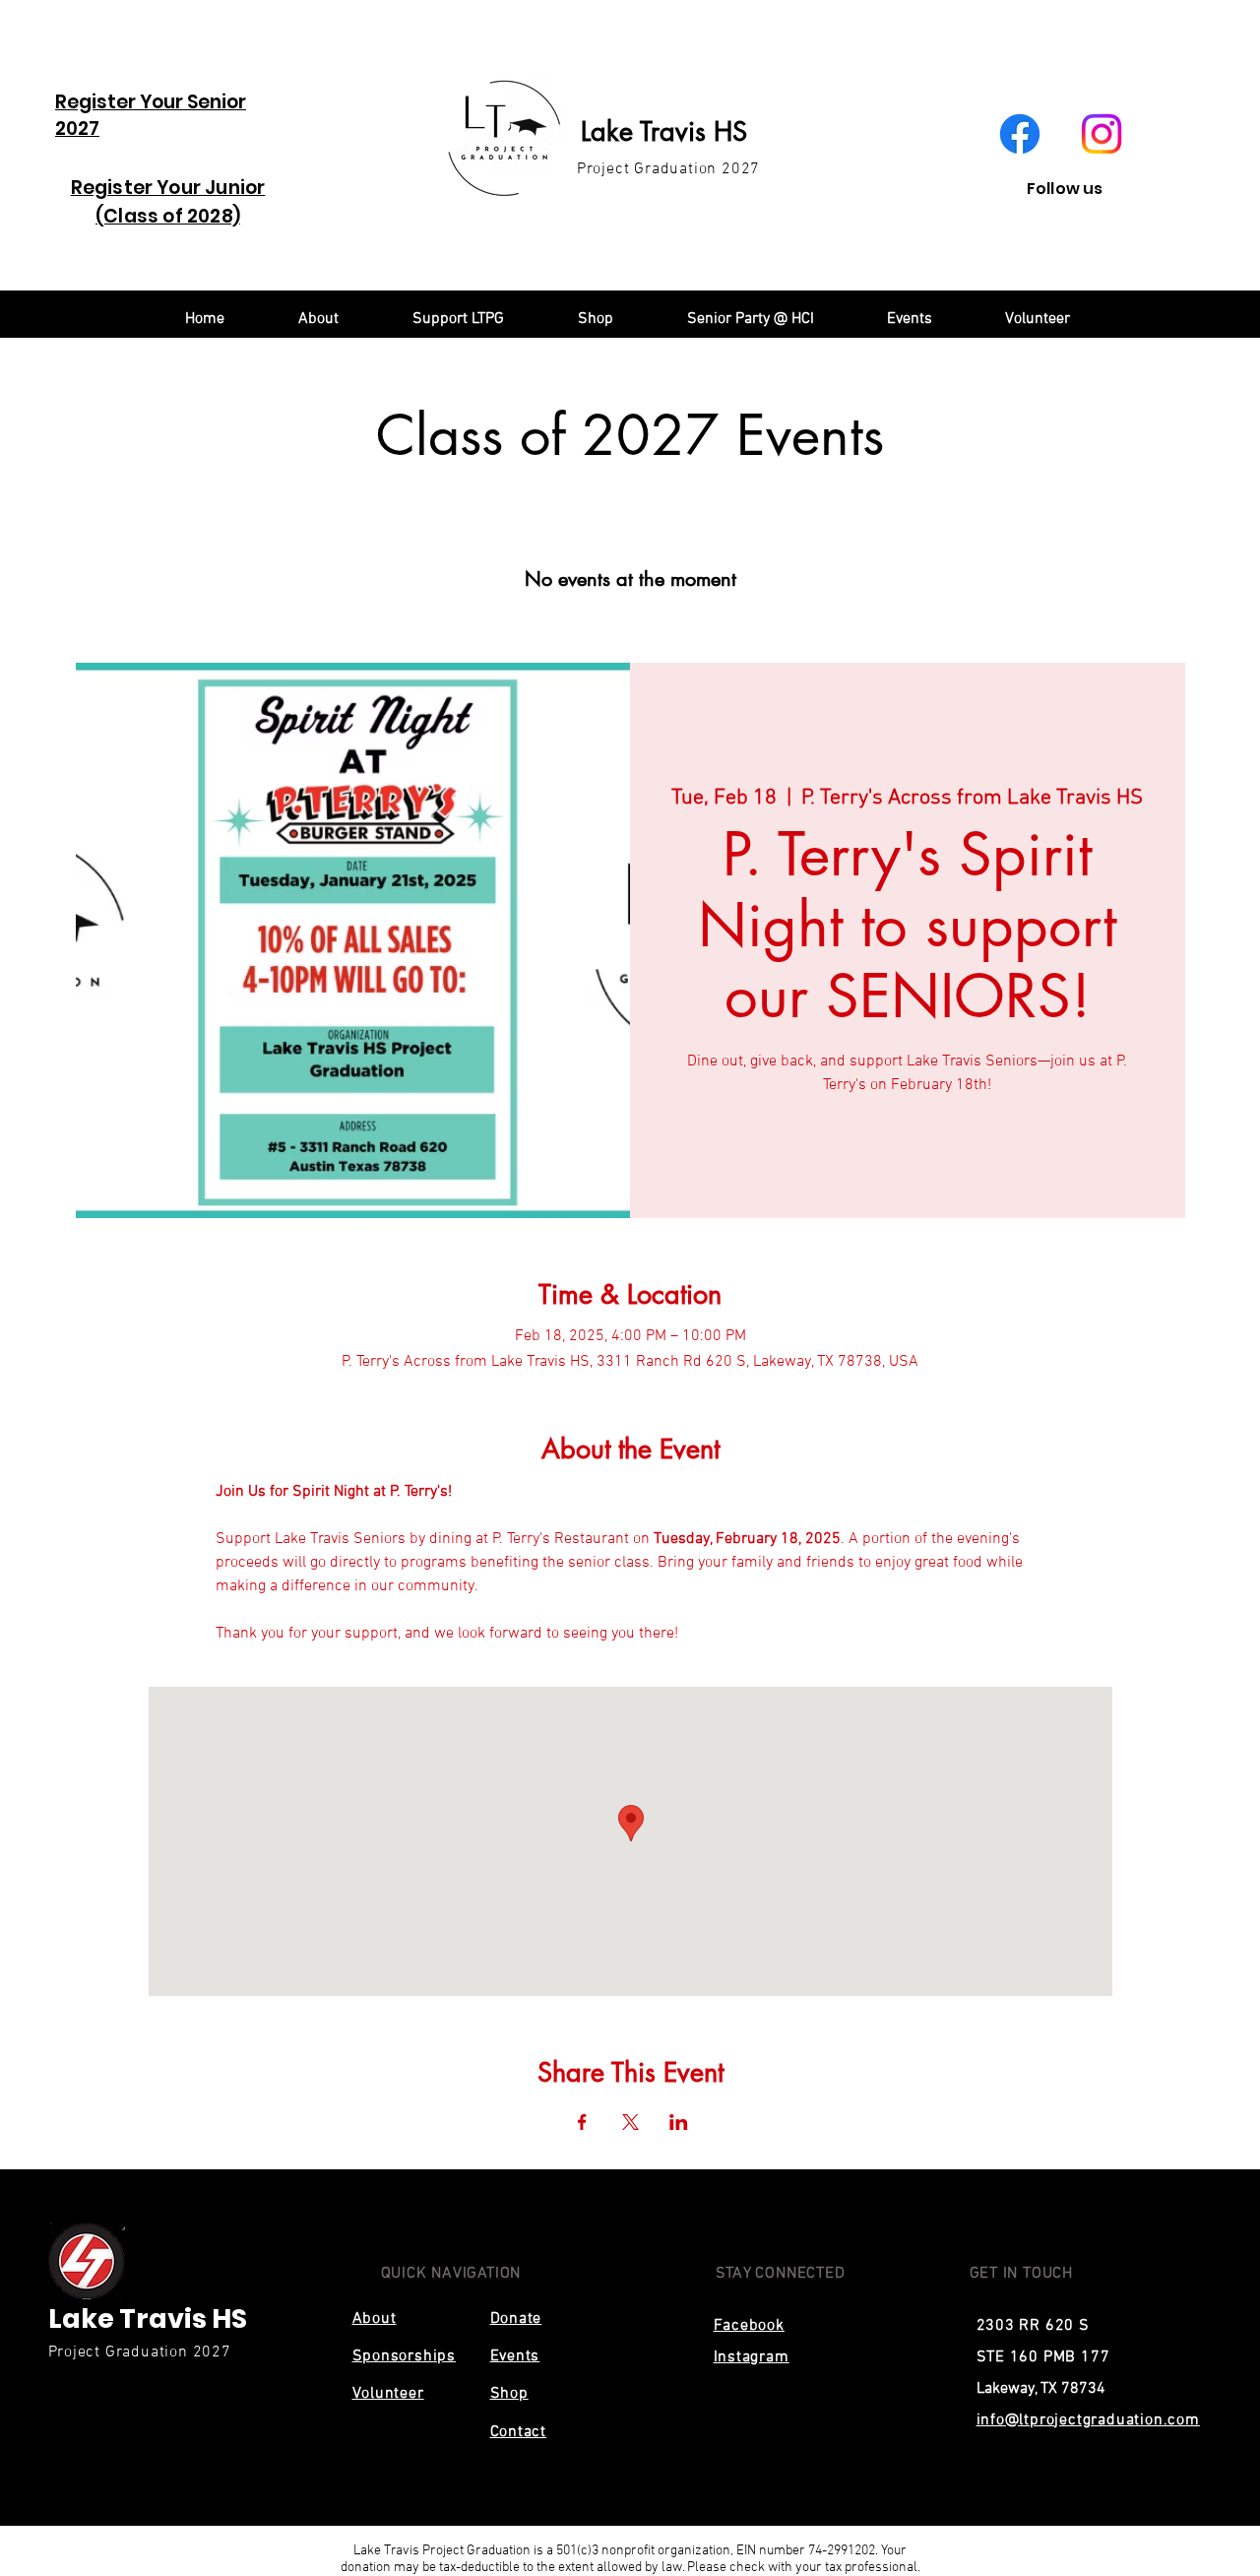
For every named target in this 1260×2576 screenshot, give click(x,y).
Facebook (749, 2326)
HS (730, 131)
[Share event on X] (630, 2122)
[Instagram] (1102, 134)
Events (515, 2356)
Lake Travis (647, 131)
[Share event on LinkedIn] (679, 2122)
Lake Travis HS (148, 2318)
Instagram (752, 2357)
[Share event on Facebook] (582, 2122)
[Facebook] (1020, 134)
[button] (458, 319)
